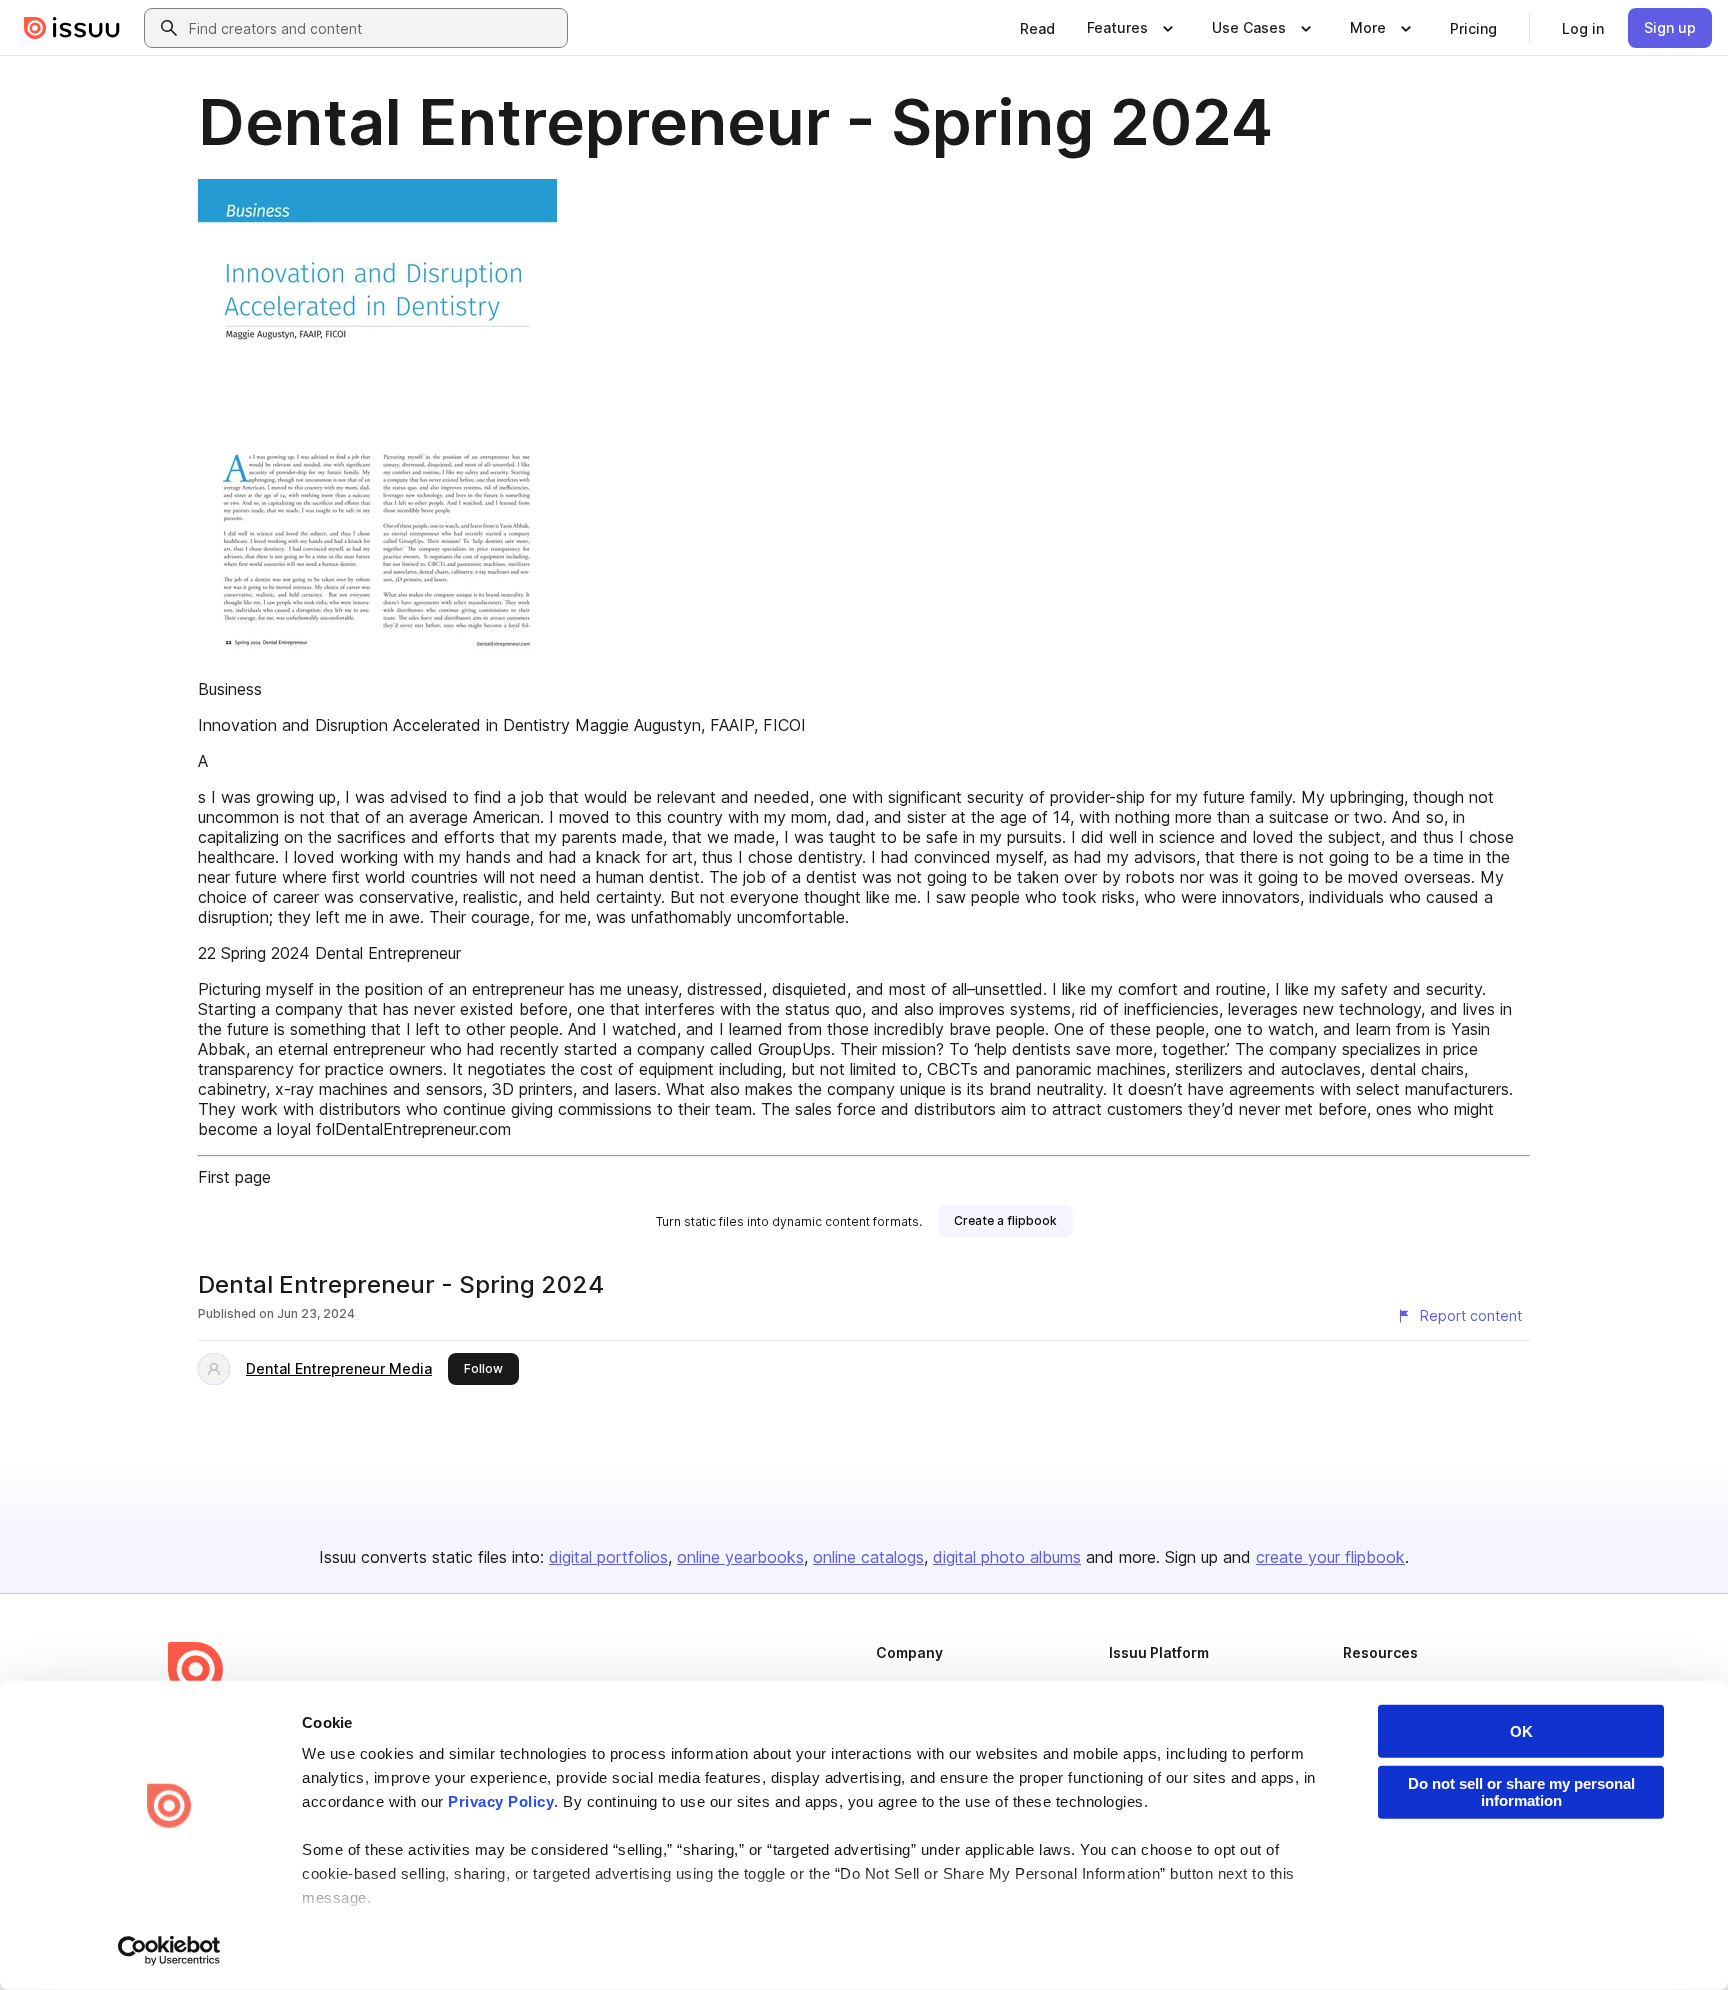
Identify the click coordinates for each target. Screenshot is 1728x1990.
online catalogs (868, 1557)
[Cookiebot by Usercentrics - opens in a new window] (169, 1951)
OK (1521, 1731)
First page (234, 1177)
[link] (1037, 28)
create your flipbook (1330, 1557)
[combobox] (374, 28)
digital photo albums (1007, 1557)
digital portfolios (608, 1557)
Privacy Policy (501, 1801)
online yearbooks (740, 1557)
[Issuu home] (72, 28)
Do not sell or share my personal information (1521, 1792)
